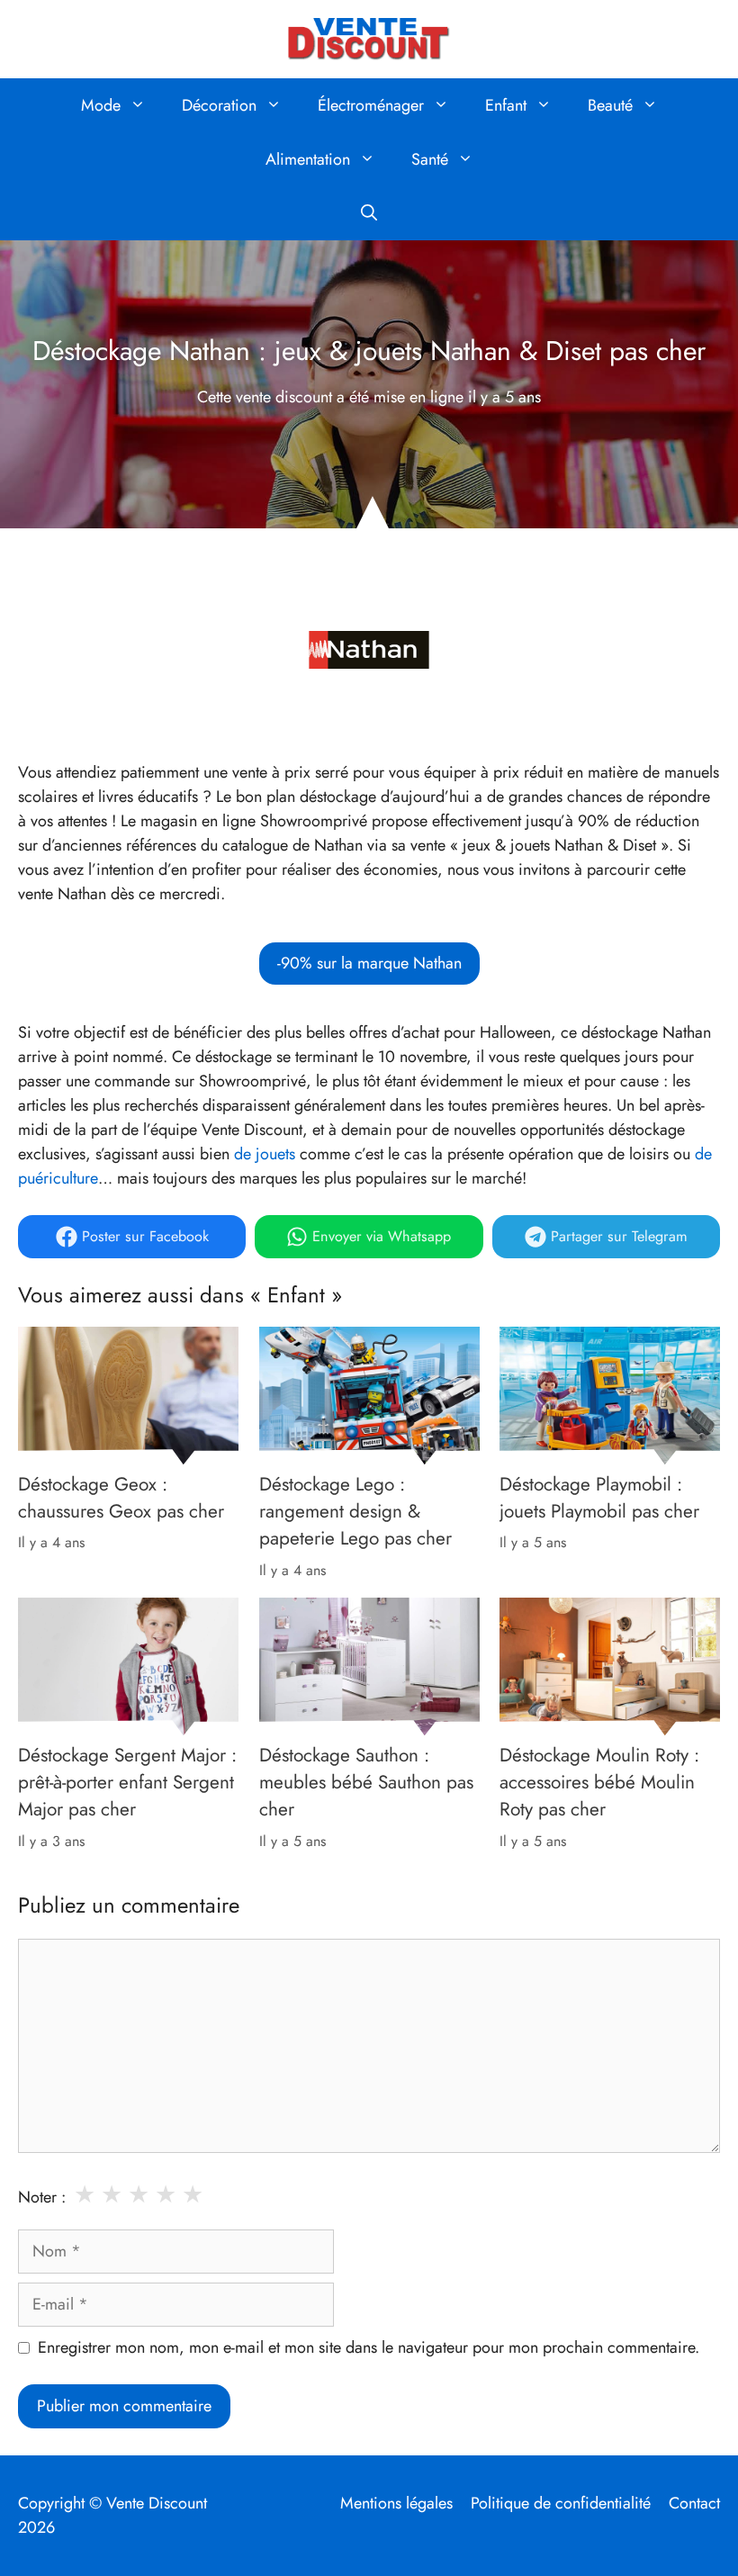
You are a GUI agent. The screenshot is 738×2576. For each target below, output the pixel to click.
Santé (430, 159)
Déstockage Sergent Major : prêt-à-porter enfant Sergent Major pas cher (127, 1783)
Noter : (42, 2197)
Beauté (610, 105)
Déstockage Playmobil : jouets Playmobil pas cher (599, 1497)
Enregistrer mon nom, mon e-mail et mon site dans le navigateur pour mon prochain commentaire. (369, 2347)
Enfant (506, 105)
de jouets (265, 1154)
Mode (101, 105)
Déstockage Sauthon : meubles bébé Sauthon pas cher (366, 1783)
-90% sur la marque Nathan (369, 963)
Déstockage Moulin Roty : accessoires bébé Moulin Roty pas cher (599, 1783)
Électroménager (371, 105)
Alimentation (308, 159)
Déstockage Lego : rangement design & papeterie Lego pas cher (355, 1511)
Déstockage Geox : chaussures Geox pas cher (121, 1497)
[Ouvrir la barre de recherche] (369, 213)
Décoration (219, 105)
